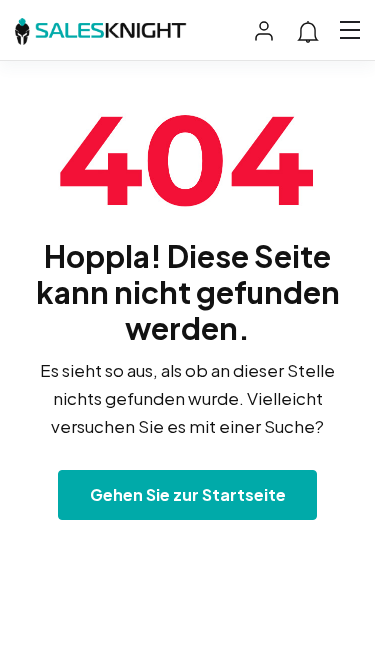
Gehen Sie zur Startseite (188, 494)
